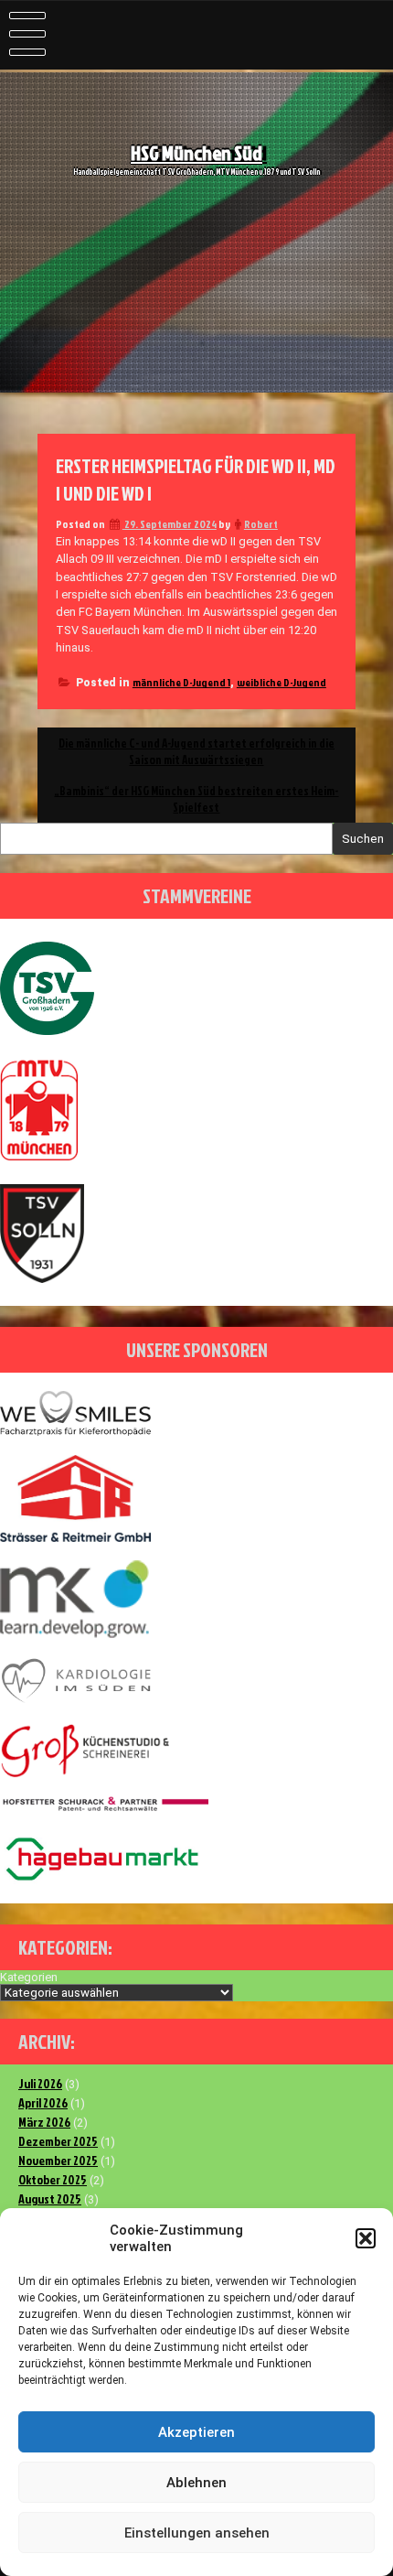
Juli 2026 (40, 2083)
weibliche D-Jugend (281, 682)
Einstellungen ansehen (197, 2533)
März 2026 (44, 2122)
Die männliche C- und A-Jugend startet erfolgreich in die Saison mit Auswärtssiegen (196, 751)
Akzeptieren (196, 2432)
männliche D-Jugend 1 (181, 682)
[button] (366, 2238)
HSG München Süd (196, 153)
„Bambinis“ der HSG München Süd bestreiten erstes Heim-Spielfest (196, 799)
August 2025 (50, 2199)
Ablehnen (196, 2483)
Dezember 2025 (58, 2141)
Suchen (363, 839)
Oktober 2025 (53, 2179)
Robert (261, 524)
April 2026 (43, 2102)
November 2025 (58, 2160)
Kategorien (29, 1977)
